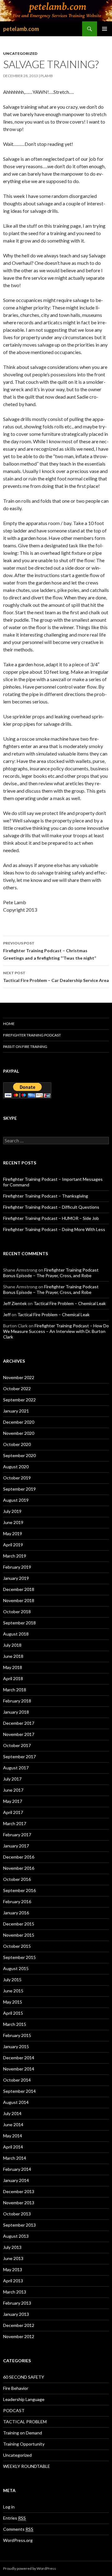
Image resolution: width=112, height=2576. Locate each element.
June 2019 (13, 1522)
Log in (9, 2507)
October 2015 (17, 1946)
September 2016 (19, 1890)
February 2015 (17, 2035)
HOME (9, 1024)
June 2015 (13, 1991)
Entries (14, 2518)
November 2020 (19, 1433)
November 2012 (19, 2336)
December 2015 (19, 1924)
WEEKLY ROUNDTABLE (27, 2466)
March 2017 (15, 1823)
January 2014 (16, 2180)
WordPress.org (18, 2540)
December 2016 (19, 1857)
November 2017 (19, 1734)
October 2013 (17, 2214)
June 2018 (13, 1656)
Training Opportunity (24, 2444)
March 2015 (15, 2024)
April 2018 (13, 1678)
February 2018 (17, 1701)
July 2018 (12, 1645)
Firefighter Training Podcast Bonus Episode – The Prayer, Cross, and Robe (51, 1273)
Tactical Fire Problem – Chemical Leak (70, 1303)
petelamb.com (21, 29)
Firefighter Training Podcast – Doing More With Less (54, 1229)
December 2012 (19, 2325)
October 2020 (17, 1444)
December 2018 (19, 1589)
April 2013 (13, 2281)
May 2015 (13, 2002)
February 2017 (17, 1835)
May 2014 (13, 2136)
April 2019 (13, 1545)
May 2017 (13, 1801)
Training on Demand (23, 2433)
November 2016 (19, 1868)
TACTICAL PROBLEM (25, 2422)
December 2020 (19, 1422)
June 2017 (13, 1790)
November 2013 (19, 2203)
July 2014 (12, 2113)
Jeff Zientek (15, 1303)
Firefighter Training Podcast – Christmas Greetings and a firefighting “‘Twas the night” (50, 951)
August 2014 (16, 2102)
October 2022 (17, 1389)
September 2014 (19, 2091)
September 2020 (19, 1455)
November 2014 (19, 2069)
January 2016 (16, 1913)
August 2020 (16, 1467)
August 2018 (16, 1634)
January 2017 (16, 1846)
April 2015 (13, 2013)
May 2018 (13, 1667)
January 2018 (16, 1712)
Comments (18, 2529)
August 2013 (16, 2236)
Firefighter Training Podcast (32, 1035)
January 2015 (16, 2046)
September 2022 (19, 1400)
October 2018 (17, 1612)
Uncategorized (20, 53)
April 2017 (13, 1812)
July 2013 (12, 2247)
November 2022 (19, 1377)
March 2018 (15, 1690)
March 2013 (15, 2292)
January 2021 (16, 1411)
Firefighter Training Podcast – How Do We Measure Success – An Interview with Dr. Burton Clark (56, 1331)
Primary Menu (105, 29)
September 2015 (19, 1957)
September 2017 (19, 1757)
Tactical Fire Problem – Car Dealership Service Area (56, 977)
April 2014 (13, 2147)
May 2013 (13, 2269)
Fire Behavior (16, 2388)
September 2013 (19, 2225)
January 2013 (16, 2314)
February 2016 (17, 1901)
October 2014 (17, 2080)
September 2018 (19, 1623)
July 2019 (12, 1511)
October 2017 (17, 1745)
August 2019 (16, 1500)
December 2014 (19, 2058)
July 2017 (12, 1779)
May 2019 (13, 1533)
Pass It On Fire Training (25, 1047)
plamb (47, 76)
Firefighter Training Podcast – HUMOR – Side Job (51, 1218)
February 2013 (17, 2303)
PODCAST (14, 2410)
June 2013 (13, 2258)
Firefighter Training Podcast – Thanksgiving (46, 1196)
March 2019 (15, 1556)
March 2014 (15, 2158)
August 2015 (16, 1968)
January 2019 (16, 1578)
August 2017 (16, 1768)
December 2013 (19, 2191)
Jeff (7, 1314)
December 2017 (19, 1723)
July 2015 (12, 1980)
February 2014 (17, 2169)
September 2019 (19, 1489)
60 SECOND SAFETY (24, 2377)
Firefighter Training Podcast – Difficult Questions (51, 1207)
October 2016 (17, 1879)
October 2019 (17, 1478)
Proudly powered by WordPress (30, 2568)
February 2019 (17, 1567)
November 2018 (19, 1600)
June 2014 (13, 2125)
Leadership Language (24, 2399)
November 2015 (19, 1935)
